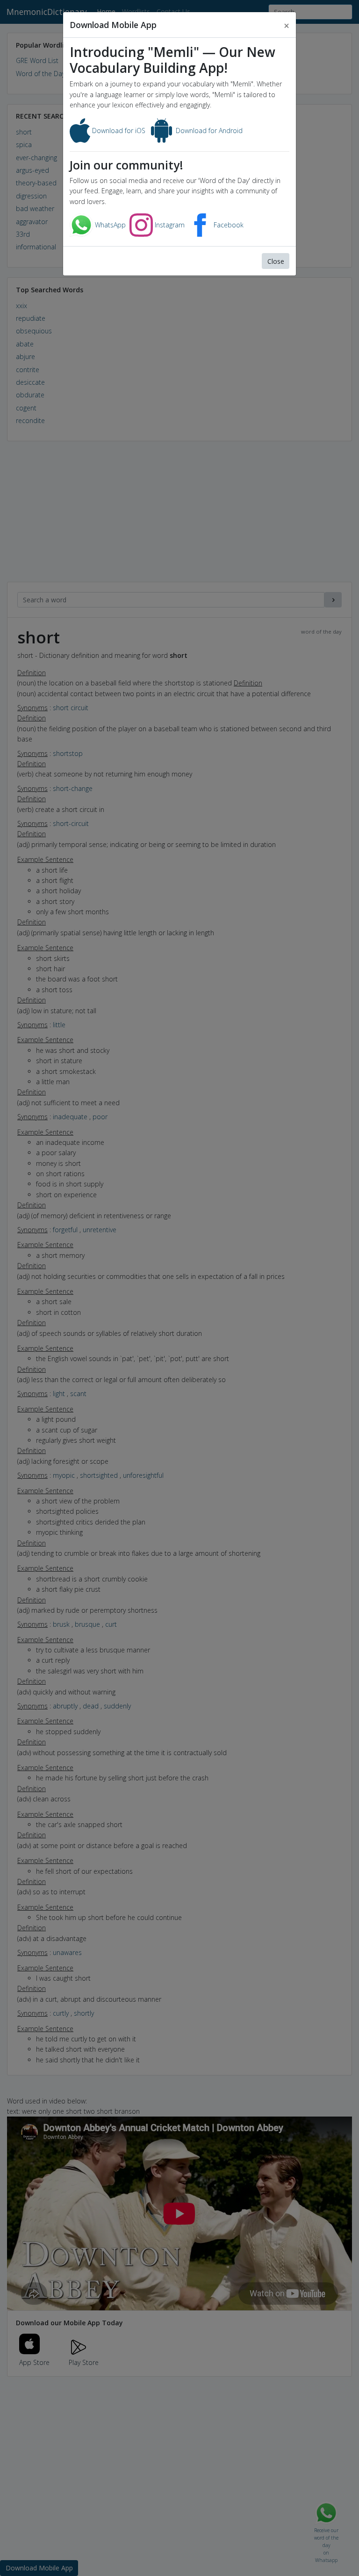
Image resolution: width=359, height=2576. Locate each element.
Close (276, 261)
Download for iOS (118, 131)
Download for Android (208, 131)
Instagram (169, 225)
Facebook (228, 225)
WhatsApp (109, 225)
